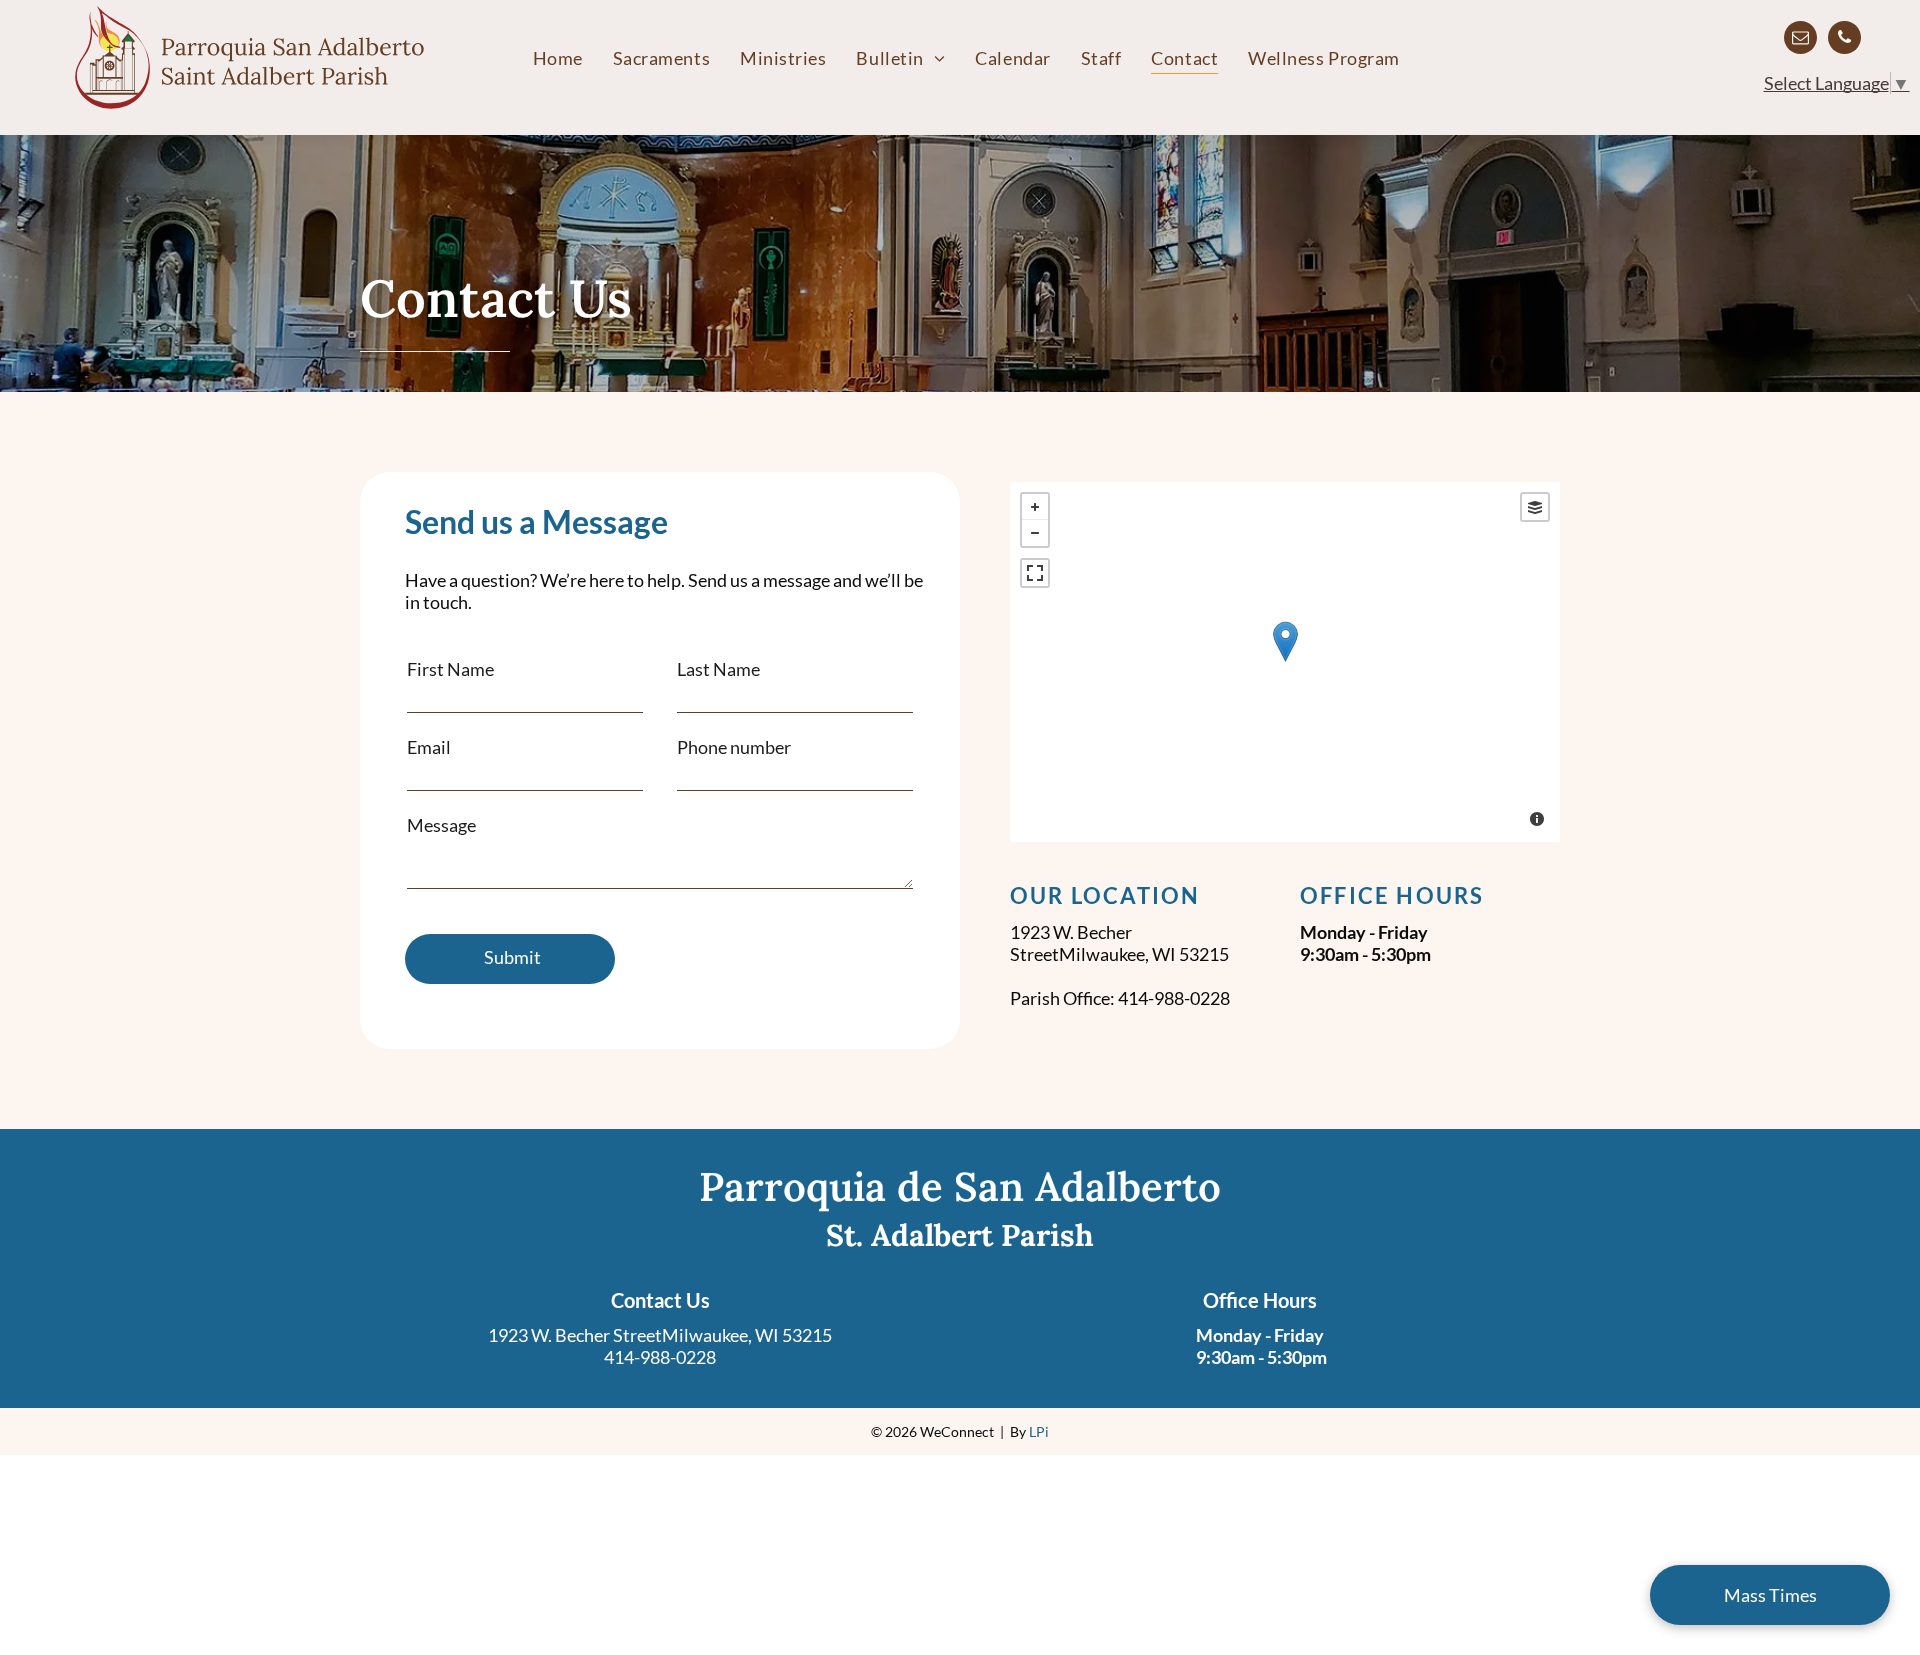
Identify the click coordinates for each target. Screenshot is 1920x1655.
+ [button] (1035, 507)
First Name (450, 669)
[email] (1800, 40)
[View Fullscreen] (1035, 573)
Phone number (734, 747)
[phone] (1844, 40)
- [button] (1035, 533)
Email (429, 747)
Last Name (718, 669)
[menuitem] (558, 58)
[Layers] (1535, 507)
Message (441, 825)
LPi (1039, 1431)
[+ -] (1285, 662)
